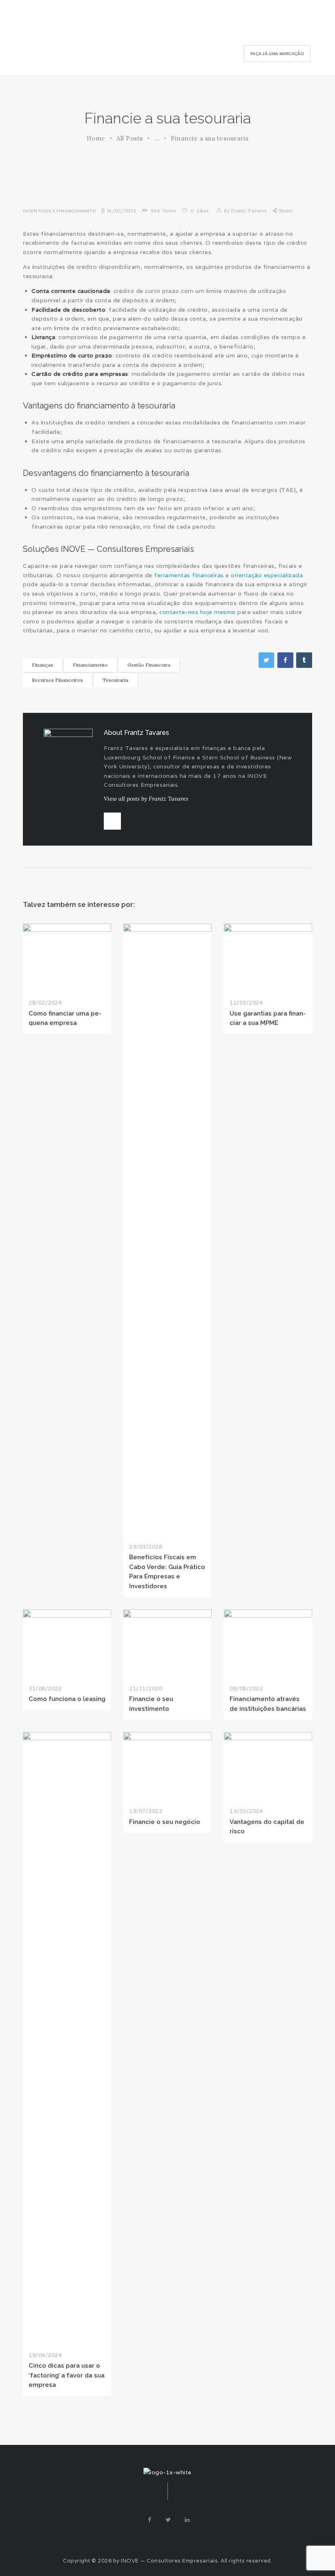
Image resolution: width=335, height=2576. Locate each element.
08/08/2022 (246, 1689)
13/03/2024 (246, 1811)
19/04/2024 (45, 2355)
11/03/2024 (246, 1003)
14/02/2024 (122, 211)
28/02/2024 (45, 1003)
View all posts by (146, 799)
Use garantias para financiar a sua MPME (268, 1018)
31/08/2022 (45, 1689)
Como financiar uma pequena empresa (65, 1018)
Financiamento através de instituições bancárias (268, 1703)
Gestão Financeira (149, 665)
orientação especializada (267, 575)
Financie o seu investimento (151, 1703)
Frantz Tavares (246, 211)
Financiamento (90, 665)
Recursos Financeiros (57, 680)
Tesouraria (115, 680)
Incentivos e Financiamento (59, 211)
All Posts (130, 138)
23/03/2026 (146, 1547)
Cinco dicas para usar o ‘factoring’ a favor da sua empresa (67, 2375)
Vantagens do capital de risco (267, 1826)
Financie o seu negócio (165, 1822)
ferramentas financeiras (189, 575)
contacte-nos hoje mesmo (198, 612)
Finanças (42, 665)
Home (96, 138)
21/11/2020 (146, 1689)
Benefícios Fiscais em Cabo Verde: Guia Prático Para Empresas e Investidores (167, 1571)
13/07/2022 (146, 1811)
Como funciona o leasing (67, 1699)
